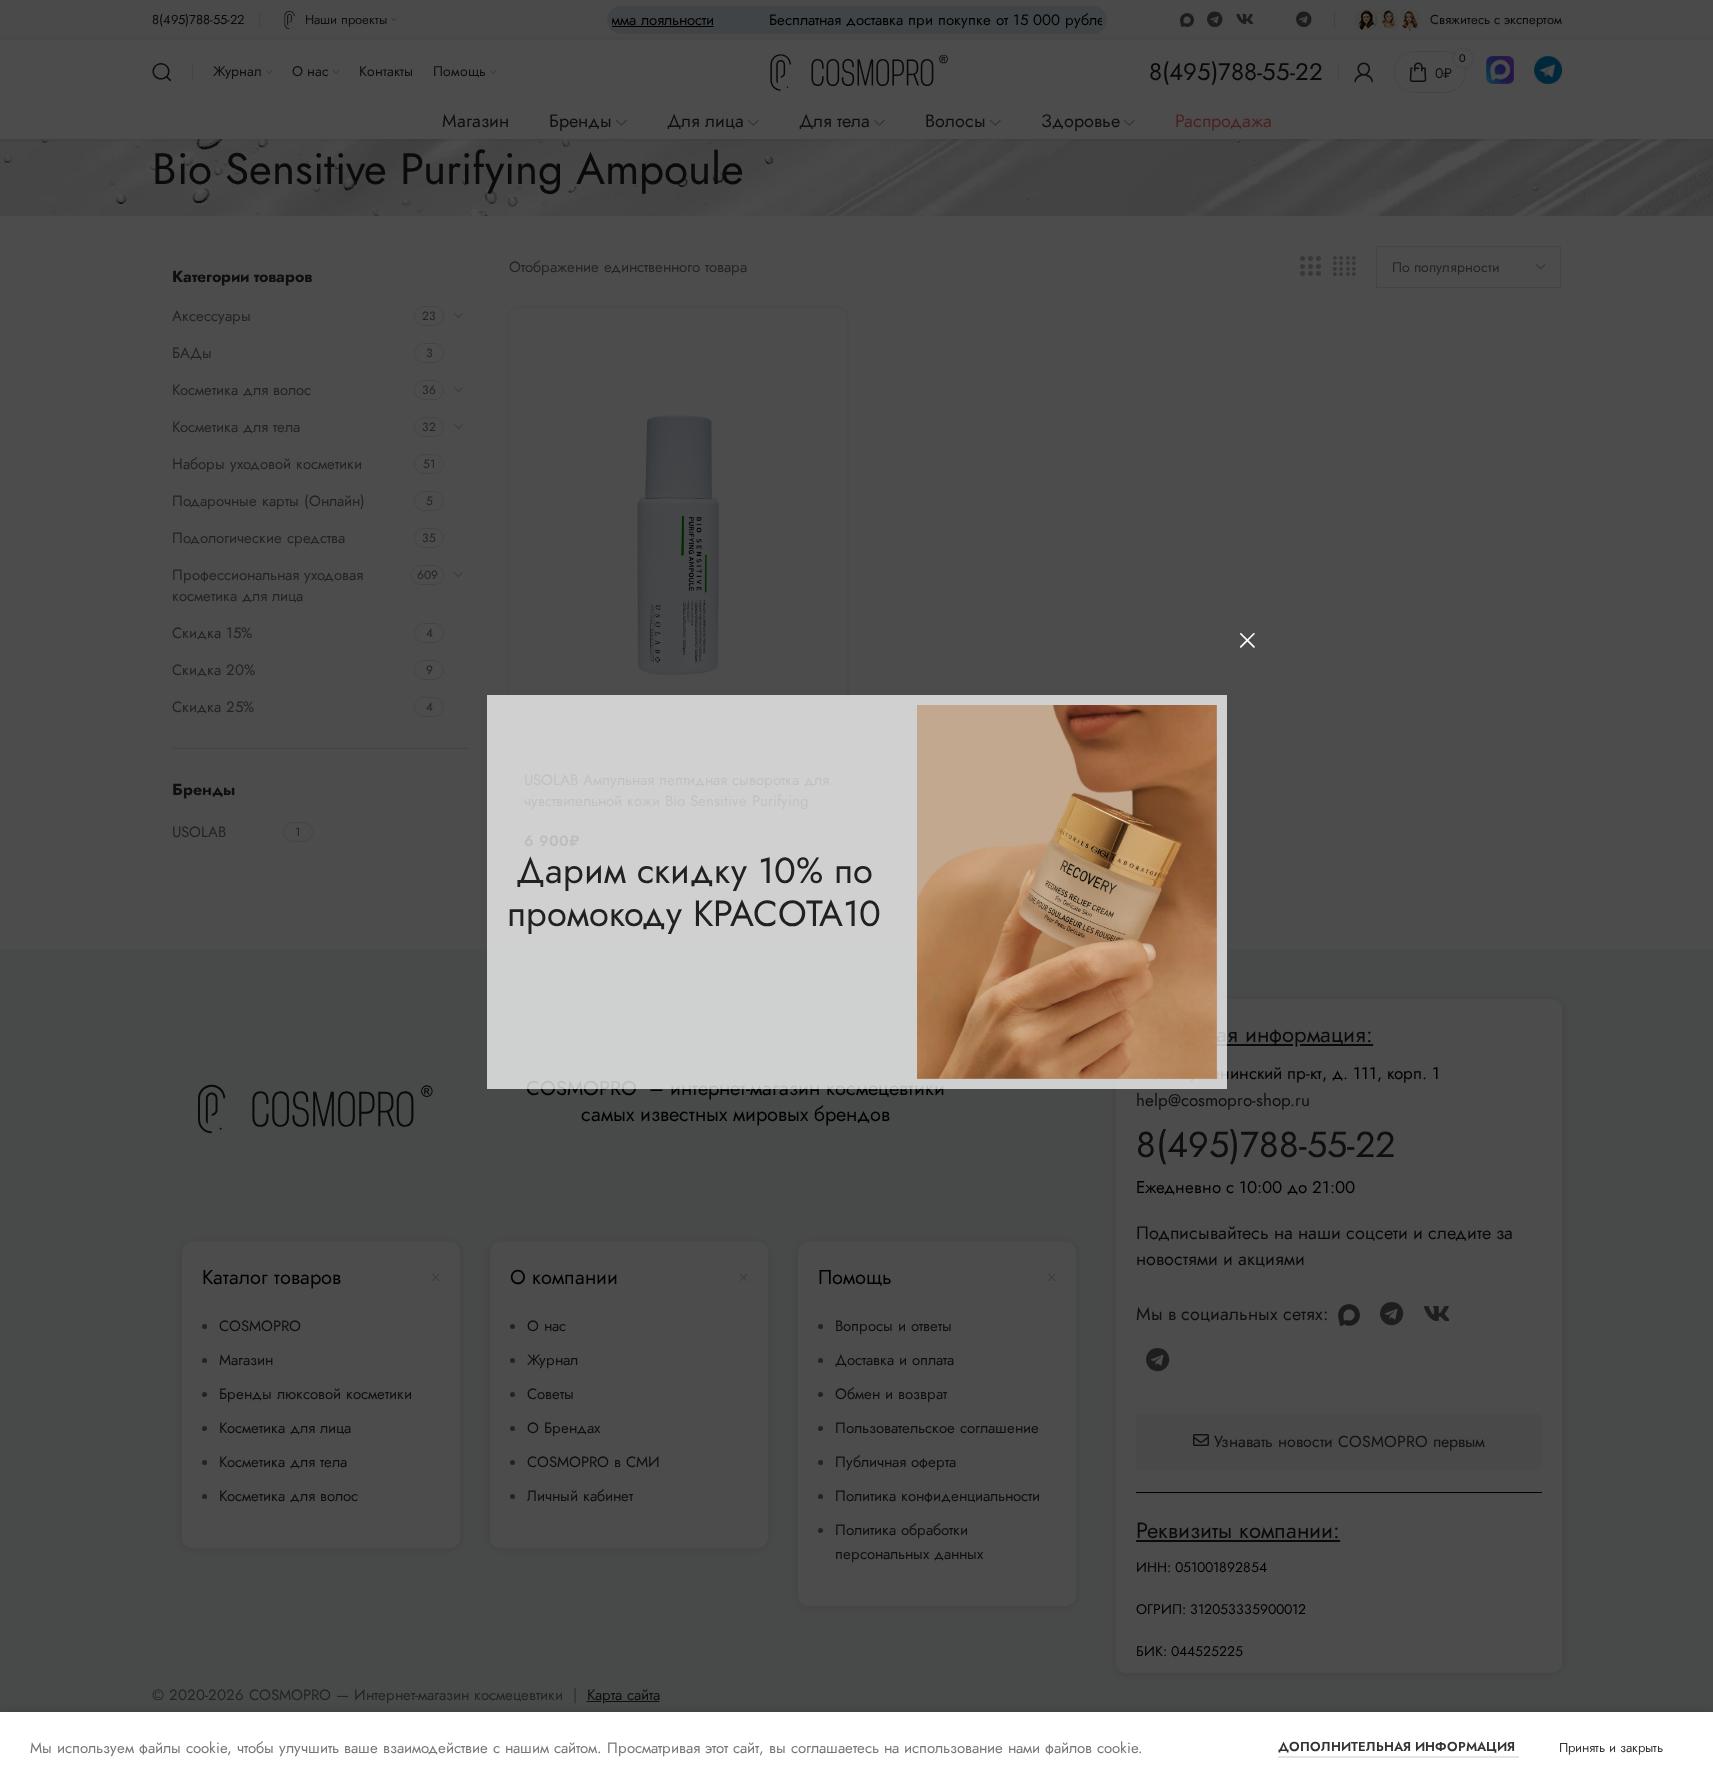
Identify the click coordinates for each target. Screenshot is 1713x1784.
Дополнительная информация (1398, 1746)
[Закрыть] (1247, 640)
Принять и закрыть (1611, 1747)
